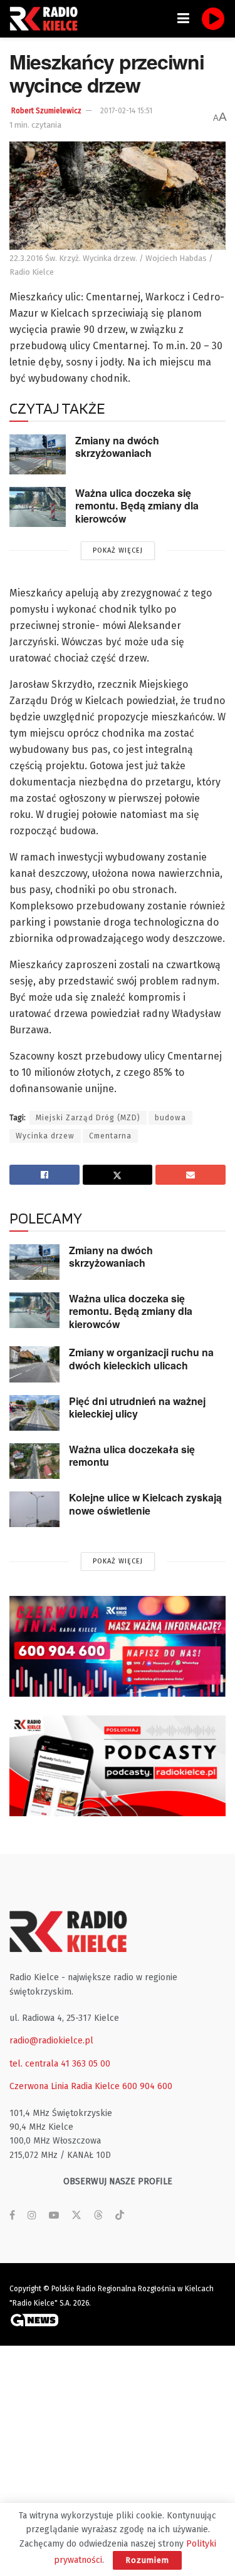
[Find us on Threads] (98, 2216)
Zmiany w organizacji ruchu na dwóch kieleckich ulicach (141, 1359)
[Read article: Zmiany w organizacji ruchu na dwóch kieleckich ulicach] (34, 1364)
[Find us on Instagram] (32, 2216)
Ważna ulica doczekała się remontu (132, 1456)
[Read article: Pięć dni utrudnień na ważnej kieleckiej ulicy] (34, 1413)
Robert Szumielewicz (46, 111)
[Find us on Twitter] (76, 2216)
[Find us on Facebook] (12, 2216)
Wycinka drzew (45, 1136)
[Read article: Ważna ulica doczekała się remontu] (34, 1461)
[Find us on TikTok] (120, 2216)
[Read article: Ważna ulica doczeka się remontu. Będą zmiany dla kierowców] (38, 507)
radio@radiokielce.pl (51, 2041)
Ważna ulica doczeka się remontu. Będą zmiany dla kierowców (137, 506)
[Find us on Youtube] (54, 2216)
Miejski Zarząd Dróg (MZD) (88, 1118)
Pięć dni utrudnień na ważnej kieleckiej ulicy (137, 1408)
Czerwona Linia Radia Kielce (65, 2086)
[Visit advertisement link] (118, 1646)
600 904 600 (147, 2086)
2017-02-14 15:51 (126, 111)
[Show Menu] (183, 19)
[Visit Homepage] (47, 19)
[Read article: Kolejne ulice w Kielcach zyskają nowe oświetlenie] (34, 1509)
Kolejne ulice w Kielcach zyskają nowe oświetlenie (145, 1504)
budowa (170, 1118)
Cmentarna (110, 1136)
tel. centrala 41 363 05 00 (60, 2064)
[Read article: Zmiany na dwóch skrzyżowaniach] (38, 454)
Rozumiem (147, 2560)
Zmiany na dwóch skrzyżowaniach (117, 447)
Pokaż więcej (118, 550)
